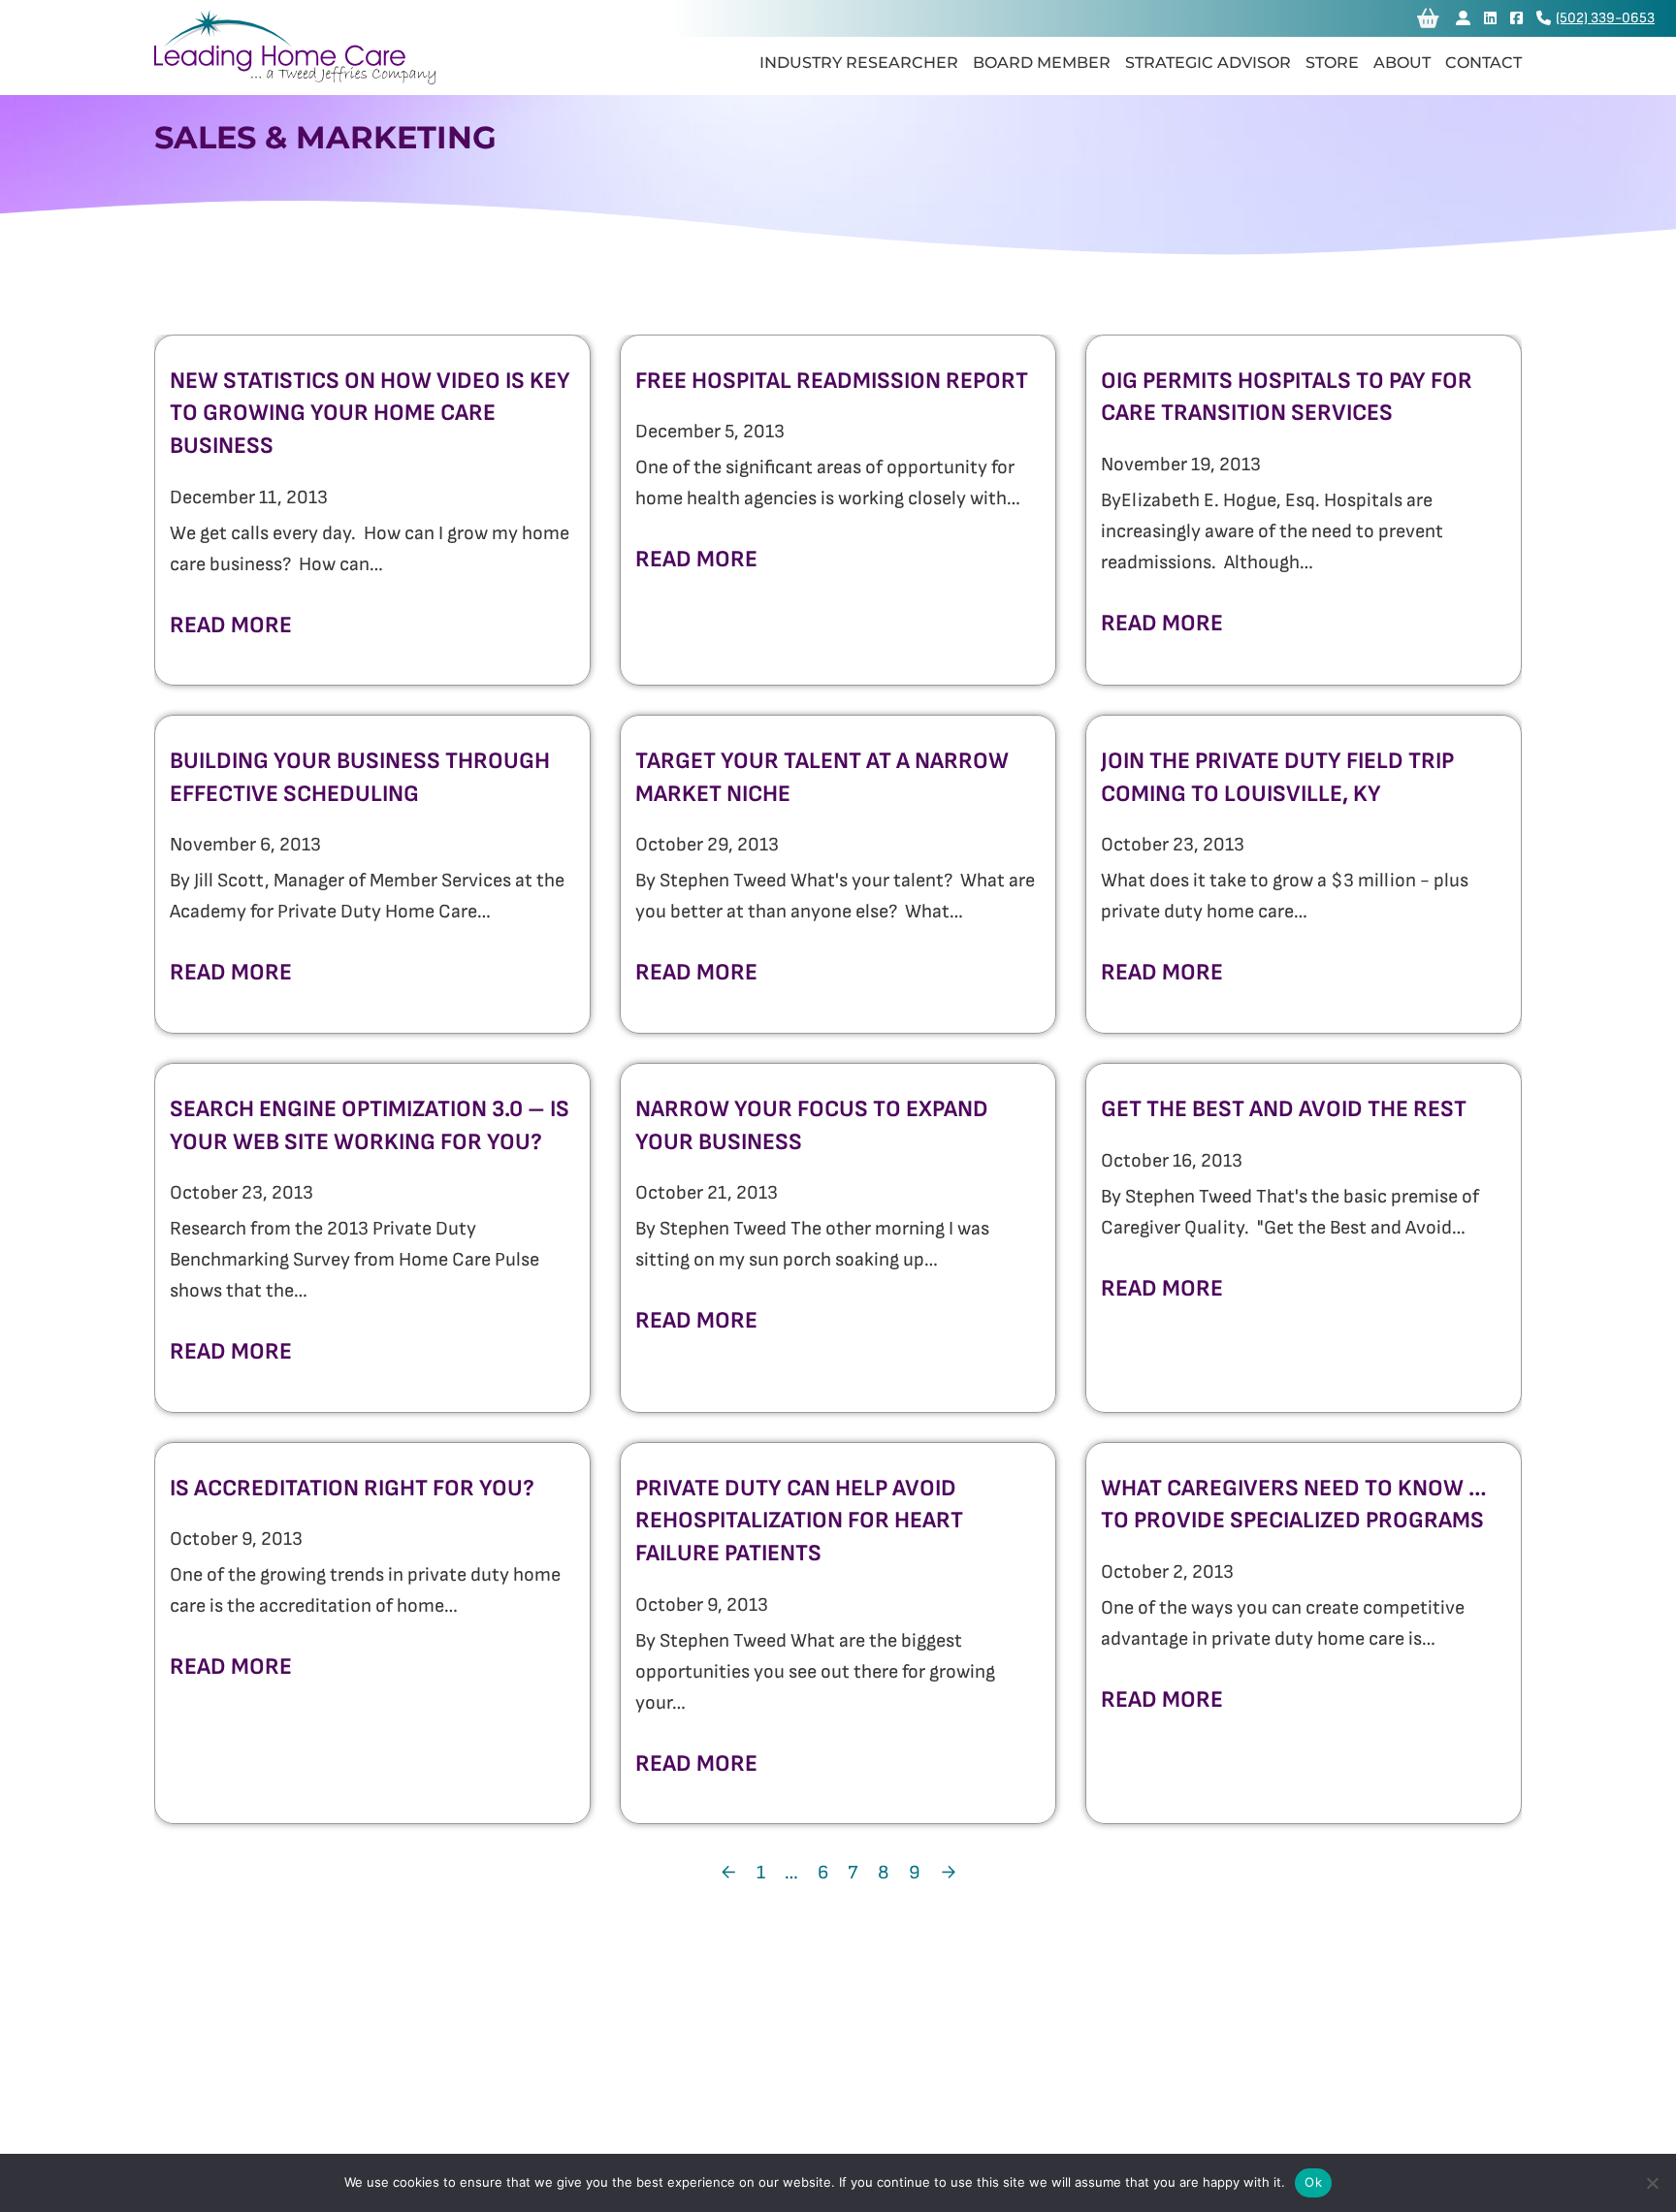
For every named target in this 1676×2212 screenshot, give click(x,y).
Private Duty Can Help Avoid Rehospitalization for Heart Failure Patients (799, 1521)
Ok (1313, 2182)
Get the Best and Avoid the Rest (1284, 1109)
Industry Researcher (859, 63)
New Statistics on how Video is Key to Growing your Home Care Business (370, 413)
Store (1332, 63)
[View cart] (1428, 18)
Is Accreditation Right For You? (352, 1488)
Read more (231, 625)
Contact (1483, 63)
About (1402, 63)
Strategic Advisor (1208, 63)
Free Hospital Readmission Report (832, 381)
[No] (1652, 2183)
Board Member (1042, 63)
